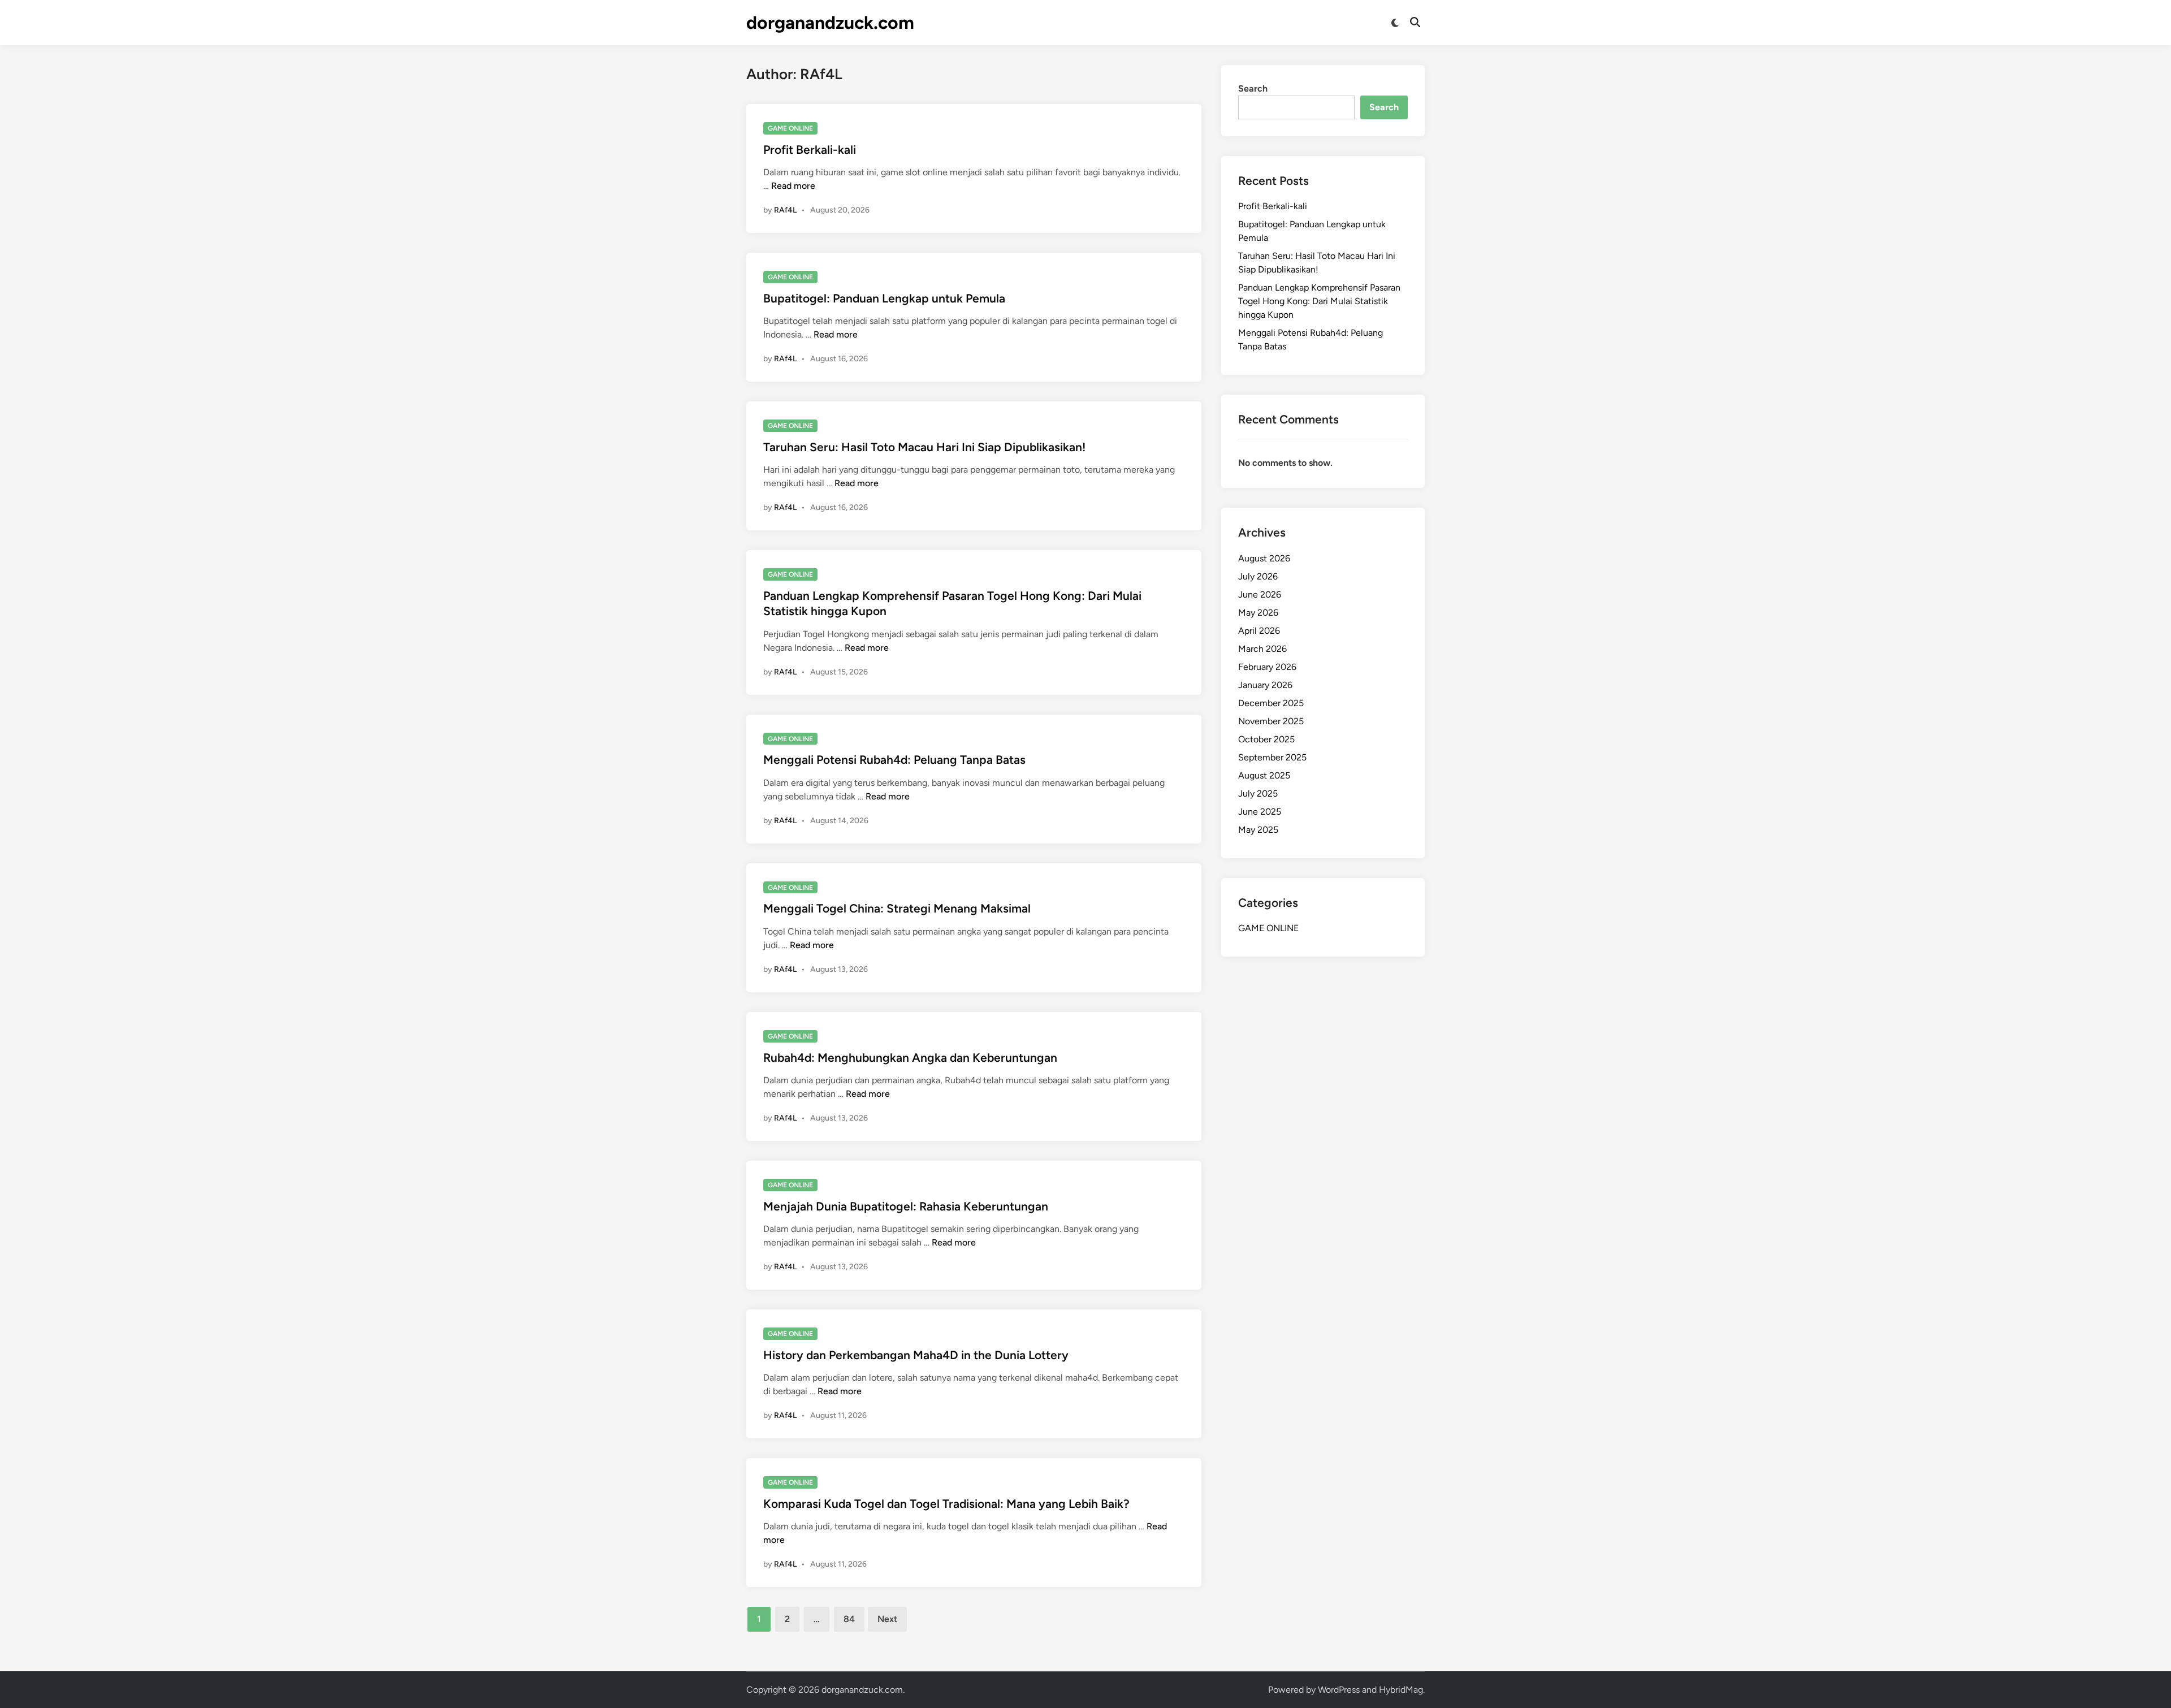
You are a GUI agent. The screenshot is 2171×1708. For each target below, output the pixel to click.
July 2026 (1258, 576)
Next (887, 1619)
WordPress (1339, 1690)
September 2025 (1272, 757)
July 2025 (1258, 794)
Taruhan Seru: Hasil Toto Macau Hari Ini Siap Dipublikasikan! (924, 447)
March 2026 (1262, 649)
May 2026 (1258, 613)
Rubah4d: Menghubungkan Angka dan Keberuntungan (910, 1058)
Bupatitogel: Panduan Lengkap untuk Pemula (884, 298)
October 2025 (1266, 739)
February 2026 (1267, 667)
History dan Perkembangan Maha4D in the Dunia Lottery (916, 1355)
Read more (793, 186)
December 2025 (1271, 703)
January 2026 (1265, 685)
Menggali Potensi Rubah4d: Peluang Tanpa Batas (894, 760)
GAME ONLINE (790, 128)
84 (849, 1619)
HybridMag (1401, 1690)
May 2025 (1258, 830)
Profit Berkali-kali (810, 150)
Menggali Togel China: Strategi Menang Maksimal (897, 908)
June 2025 (1260, 812)
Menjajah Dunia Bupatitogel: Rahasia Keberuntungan (906, 1206)
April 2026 (1259, 631)
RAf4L (785, 210)
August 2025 (1264, 775)
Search (1253, 88)
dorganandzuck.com (830, 23)
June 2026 (1260, 594)
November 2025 (1271, 721)
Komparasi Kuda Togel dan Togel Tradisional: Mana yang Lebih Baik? (946, 1504)
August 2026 (1264, 558)
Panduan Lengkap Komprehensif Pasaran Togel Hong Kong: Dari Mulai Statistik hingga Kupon (1319, 301)
